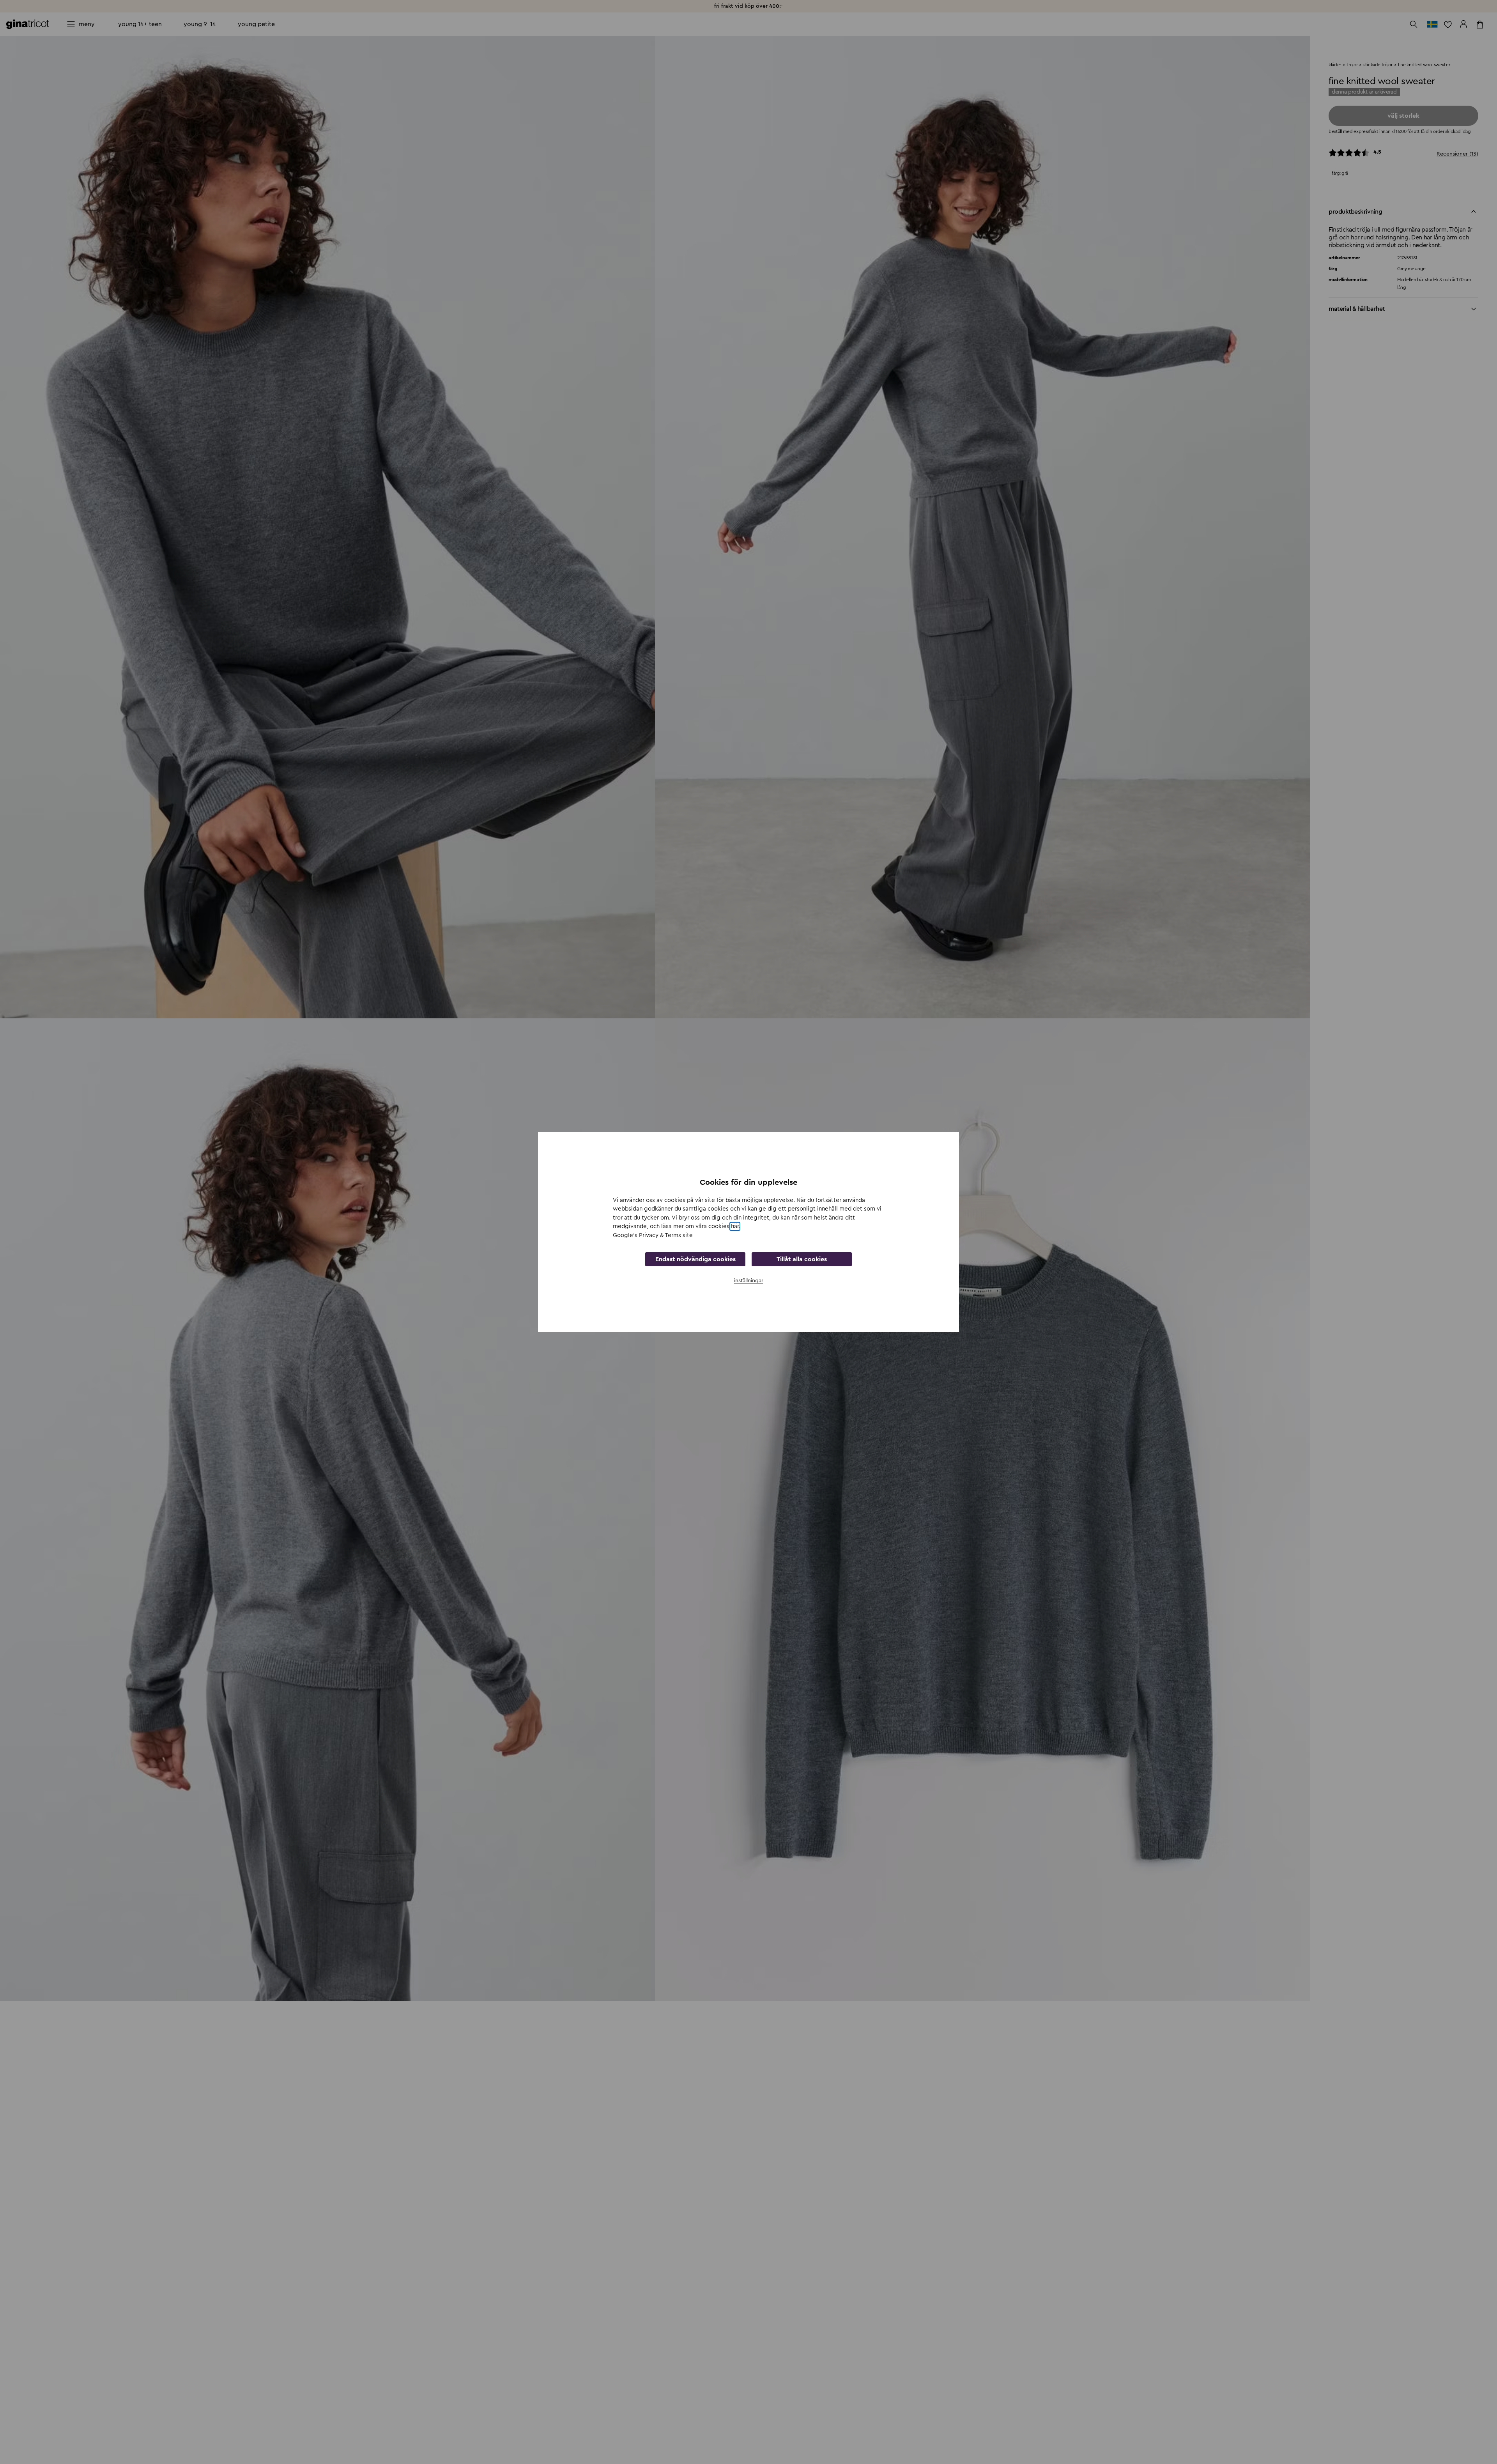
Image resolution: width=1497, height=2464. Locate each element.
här (735, 1226)
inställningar (749, 1281)
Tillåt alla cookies (802, 1259)
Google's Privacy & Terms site (653, 1235)
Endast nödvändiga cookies (695, 1259)
